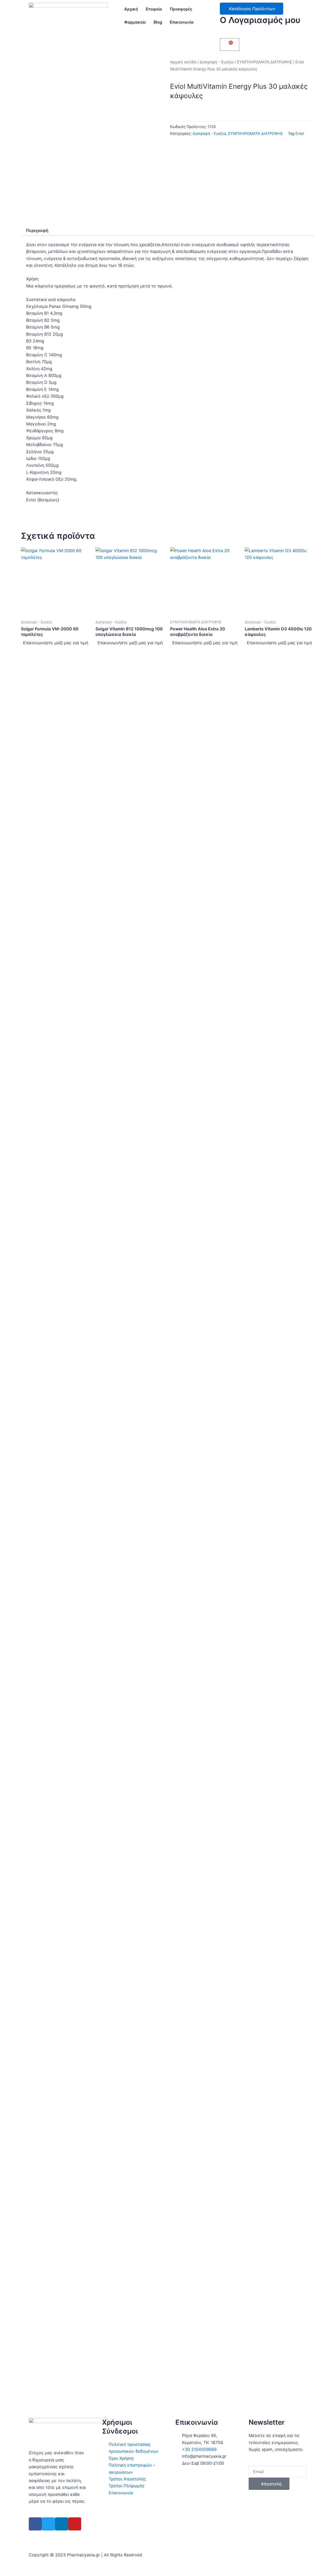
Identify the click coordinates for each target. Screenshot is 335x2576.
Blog (158, 22)
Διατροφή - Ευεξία (217, 62)
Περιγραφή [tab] (37, 230)
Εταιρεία (154, 9)
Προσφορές (181, 9)
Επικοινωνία (182, 22)
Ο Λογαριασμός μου (260, 20)
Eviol (300, 133)
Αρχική (131, 9)
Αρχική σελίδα (183, 62)
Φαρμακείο (135, 22)
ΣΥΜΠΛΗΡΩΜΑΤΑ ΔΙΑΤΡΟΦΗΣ (264, 62)
